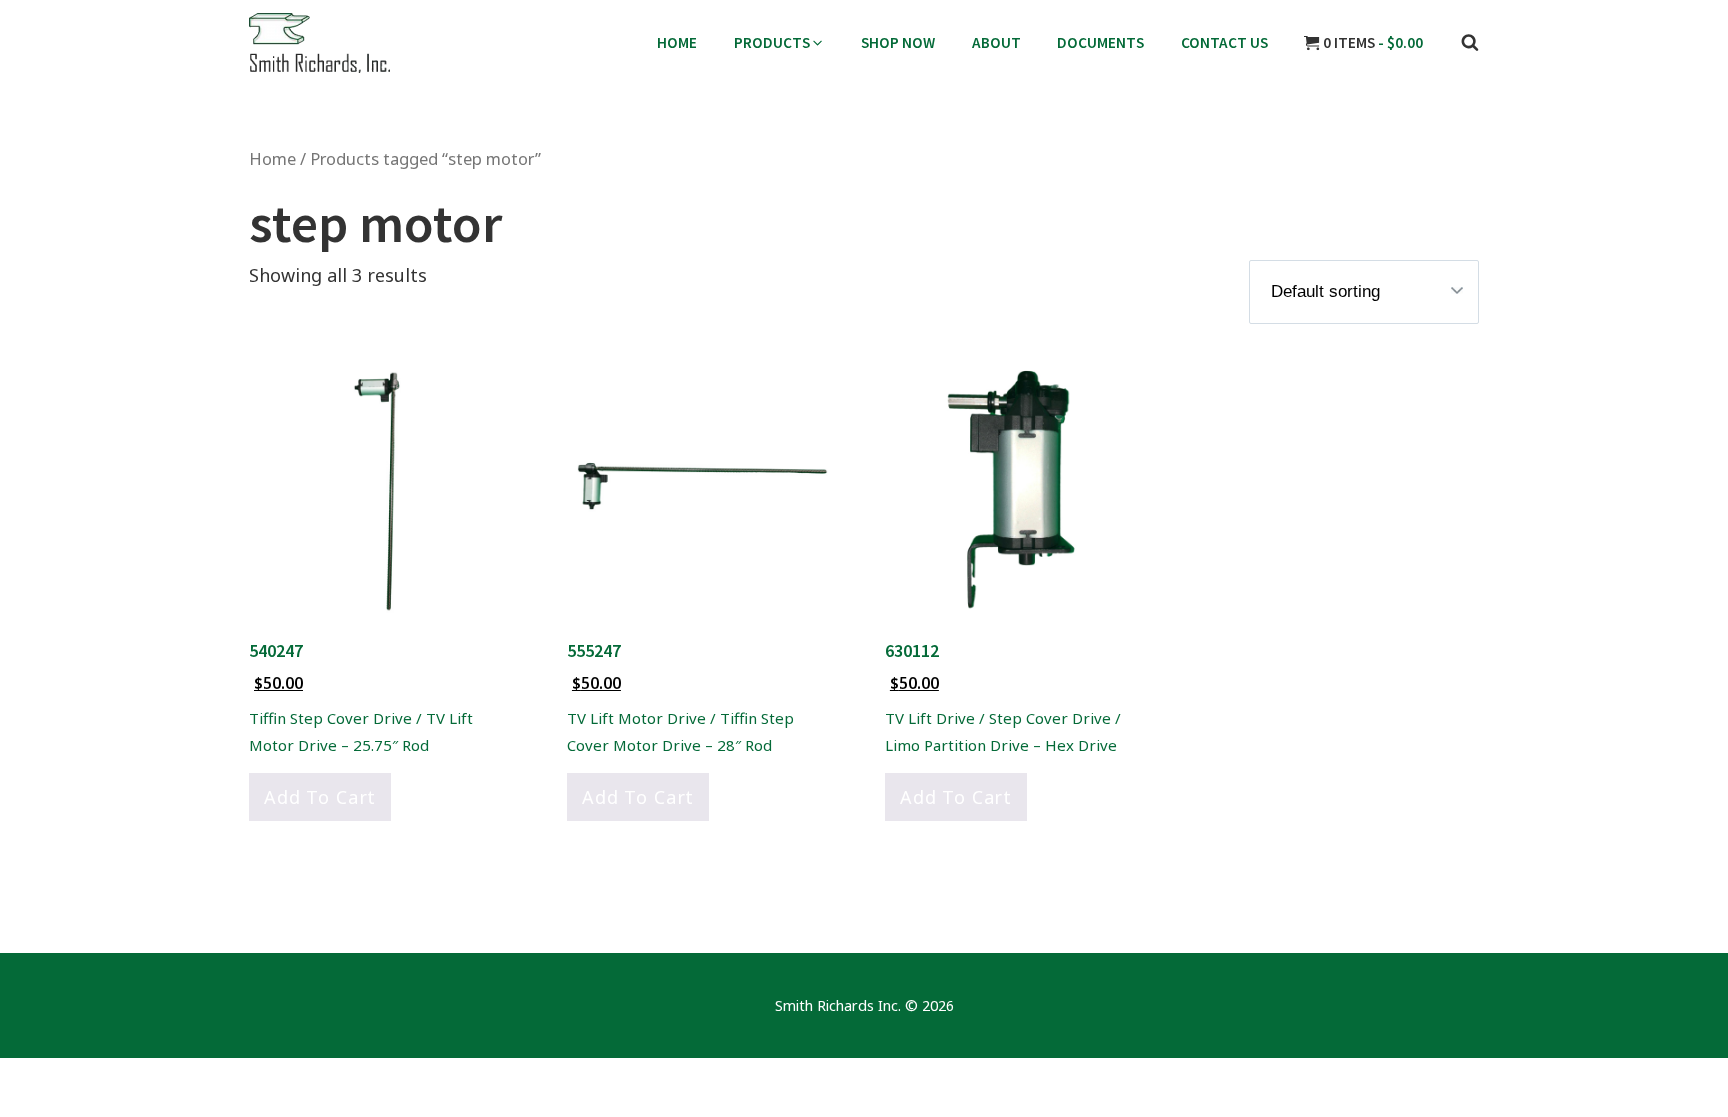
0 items (1371, 42)
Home (272, 158)
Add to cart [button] (320, 797)
